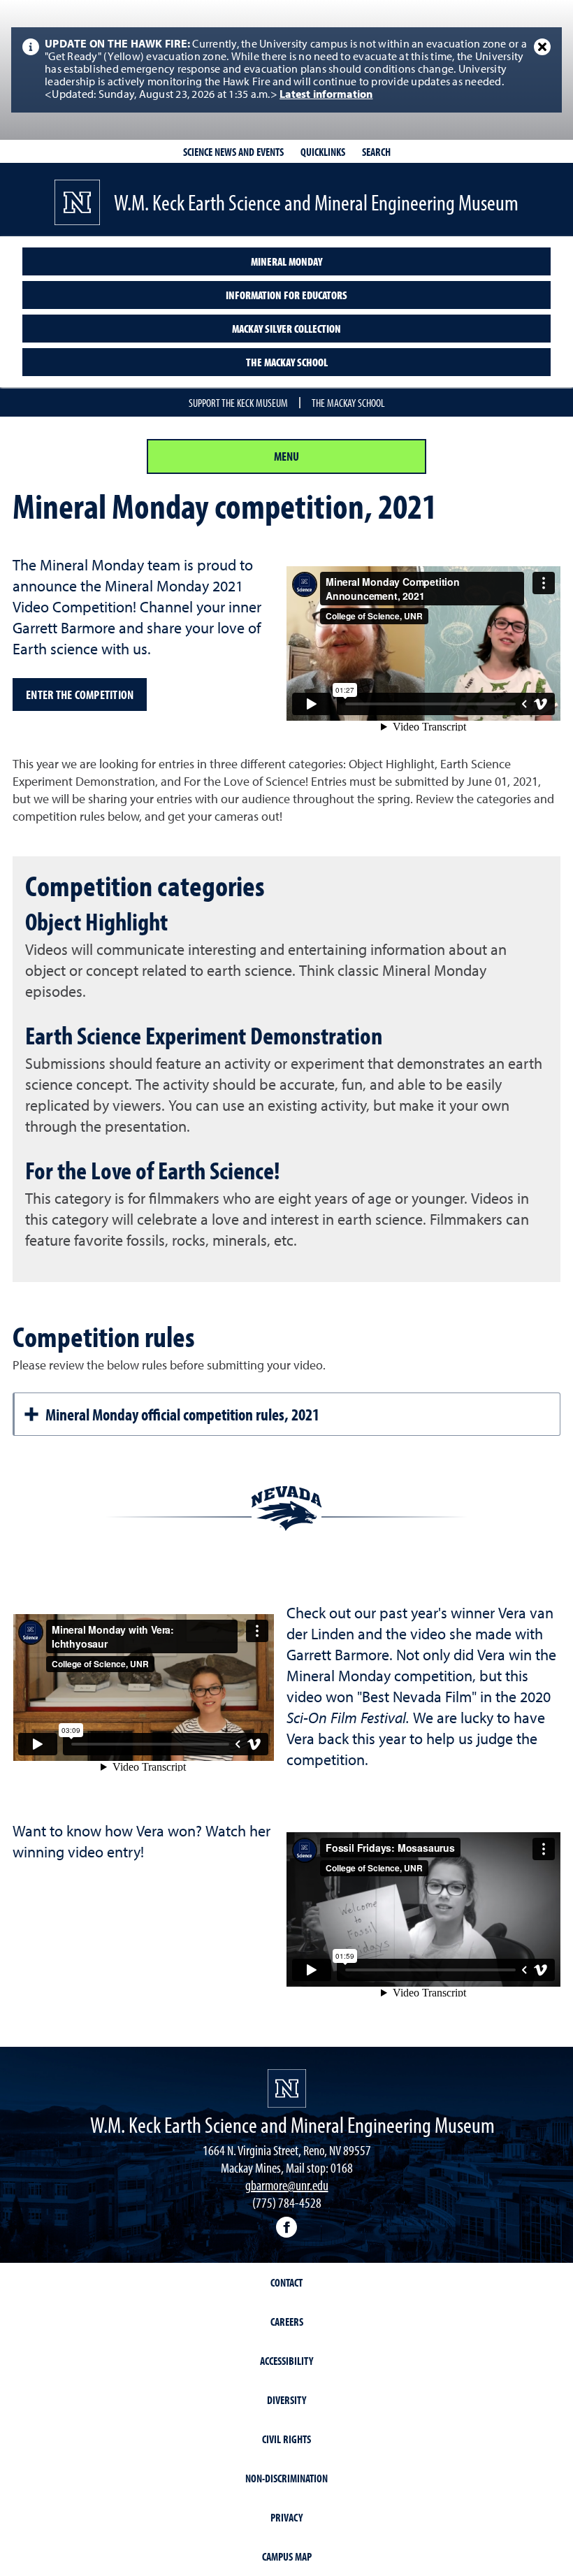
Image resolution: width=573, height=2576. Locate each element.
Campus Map (287, 2556)
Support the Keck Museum (238, 403)
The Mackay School (287, 362)
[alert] (286, 70)
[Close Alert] (542, 47)
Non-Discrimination (286, 2478)
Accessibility (286, 2361)
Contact (286, 2282)
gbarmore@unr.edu (287, 2185)
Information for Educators (286, 295)
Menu (286, 456)
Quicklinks (323, 152)
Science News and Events (233, 152)
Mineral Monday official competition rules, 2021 (182, 1414)
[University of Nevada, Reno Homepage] (287, 2088)
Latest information (326, 95)
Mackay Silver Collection (286, 329)
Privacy (286, 2517)
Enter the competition (80, 695)
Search (376, 152)
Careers (287, 2322)
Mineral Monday (286, 261)
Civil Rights (286, 2439)
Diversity (286, 2400)
